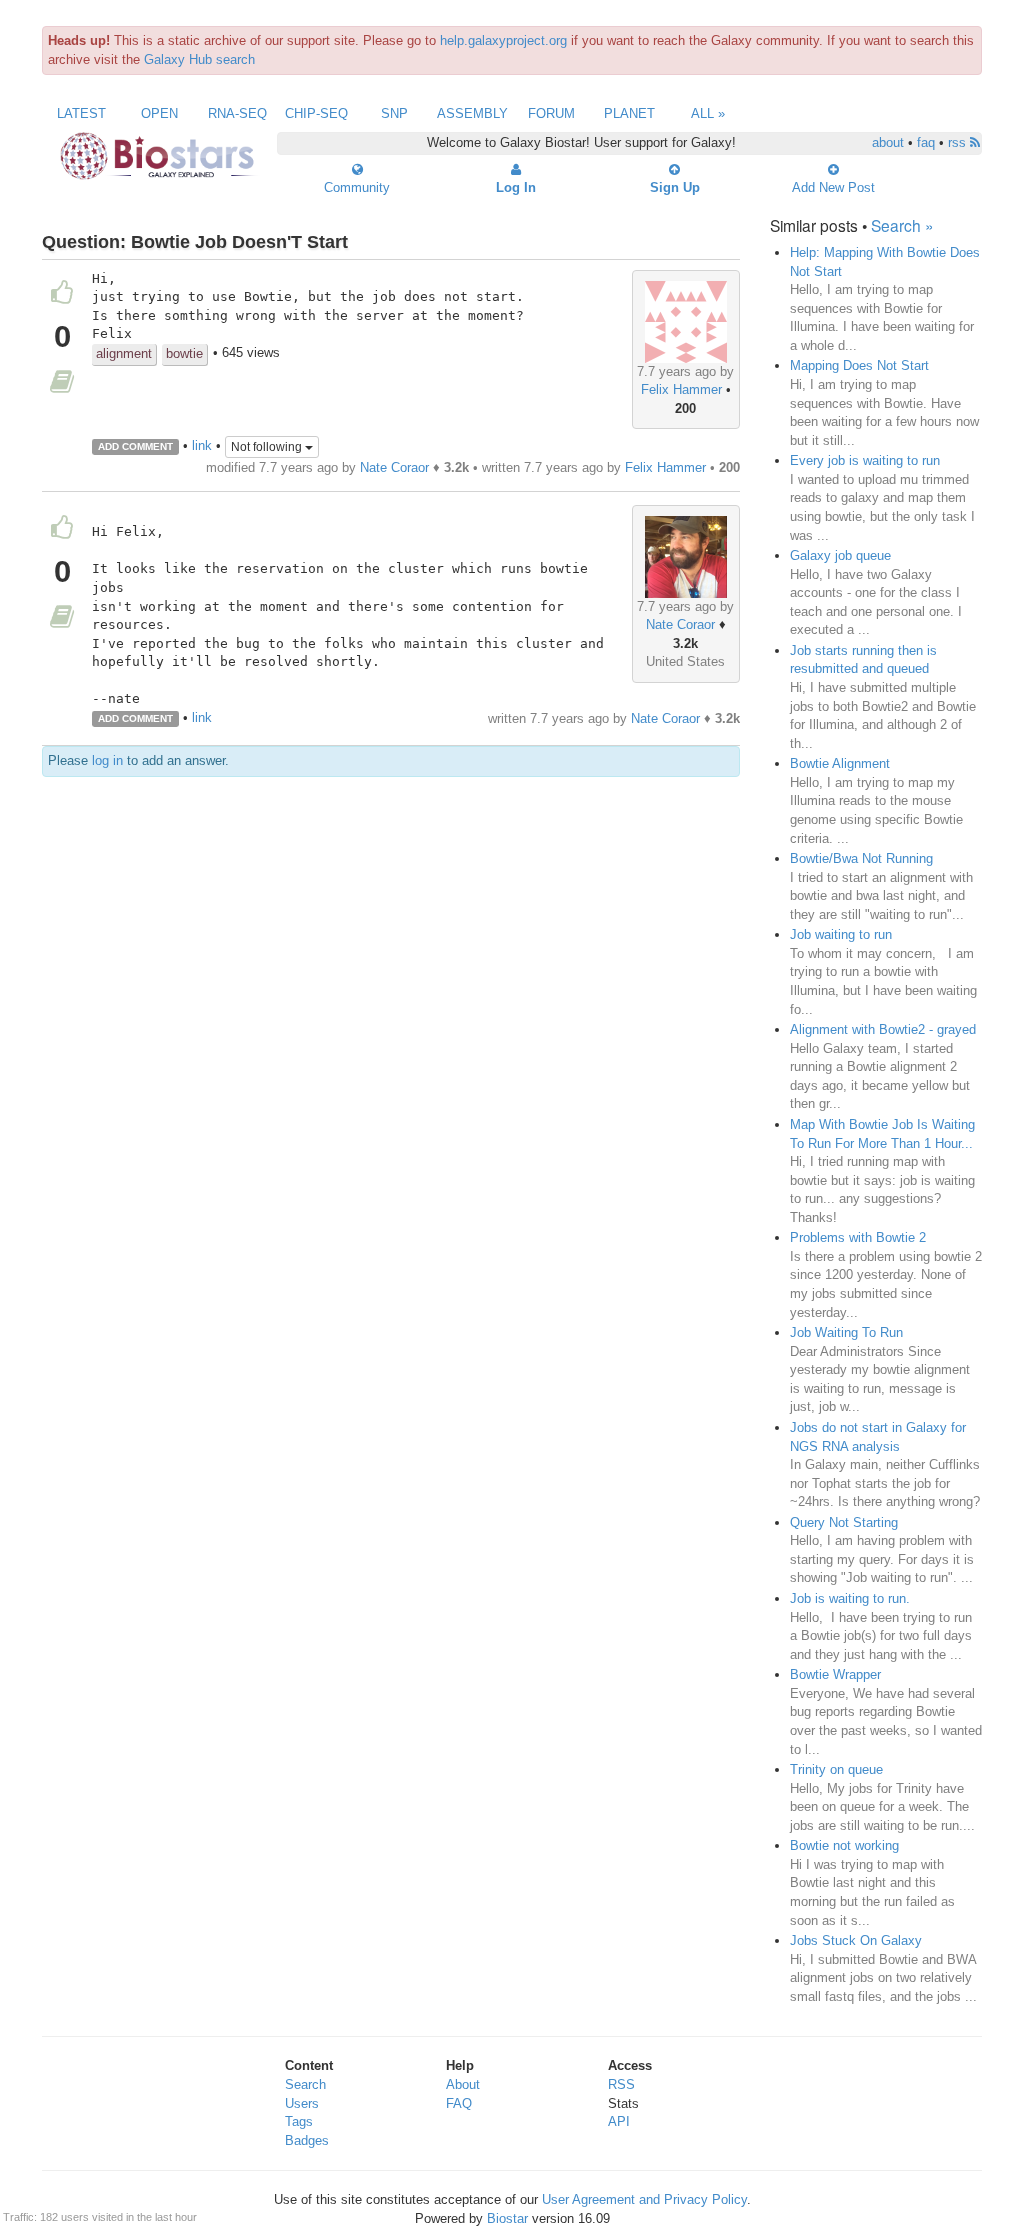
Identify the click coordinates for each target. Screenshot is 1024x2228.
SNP (394, 113)
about (888, 142)
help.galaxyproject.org (503, 40)
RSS (621, 2084)
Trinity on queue (836, 1769)
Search (305, 2084)
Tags (299, 2121)
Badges (307, 2140)
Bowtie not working (844, 1845)
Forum (551, 113)
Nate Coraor (394, 467)
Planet (629, 113)
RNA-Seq (237, 113)
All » (708, 113)
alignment (124, 353)
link (202, 445)
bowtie (184, 353)
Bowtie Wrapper (835, 1674)
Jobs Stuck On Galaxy (856, 1940)
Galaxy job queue (840, 555)
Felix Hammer (681, 389)
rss (959, 142)
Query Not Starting (844, 1522)
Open (159, 113)
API (619, 2121)
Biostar (507, 2218)
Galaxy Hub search (199, 59)
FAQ (459, 2103)
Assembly (472, 113)
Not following (268, 447)
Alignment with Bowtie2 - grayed (883, 1029)
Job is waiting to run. (850, 1598)
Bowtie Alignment (840, 763)
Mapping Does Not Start (859, 365)
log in (107, 760)
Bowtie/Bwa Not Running (861, 858)
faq (926, 142)
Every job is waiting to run (865, 460)
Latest (81, 113)
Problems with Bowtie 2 (858, 1237)
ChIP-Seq (316, 113)
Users (302, 2103)
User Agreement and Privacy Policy (644, 2199)
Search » (902, 225)
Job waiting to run (841, 934)
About (463, 2084)
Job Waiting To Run (846, 1332)
